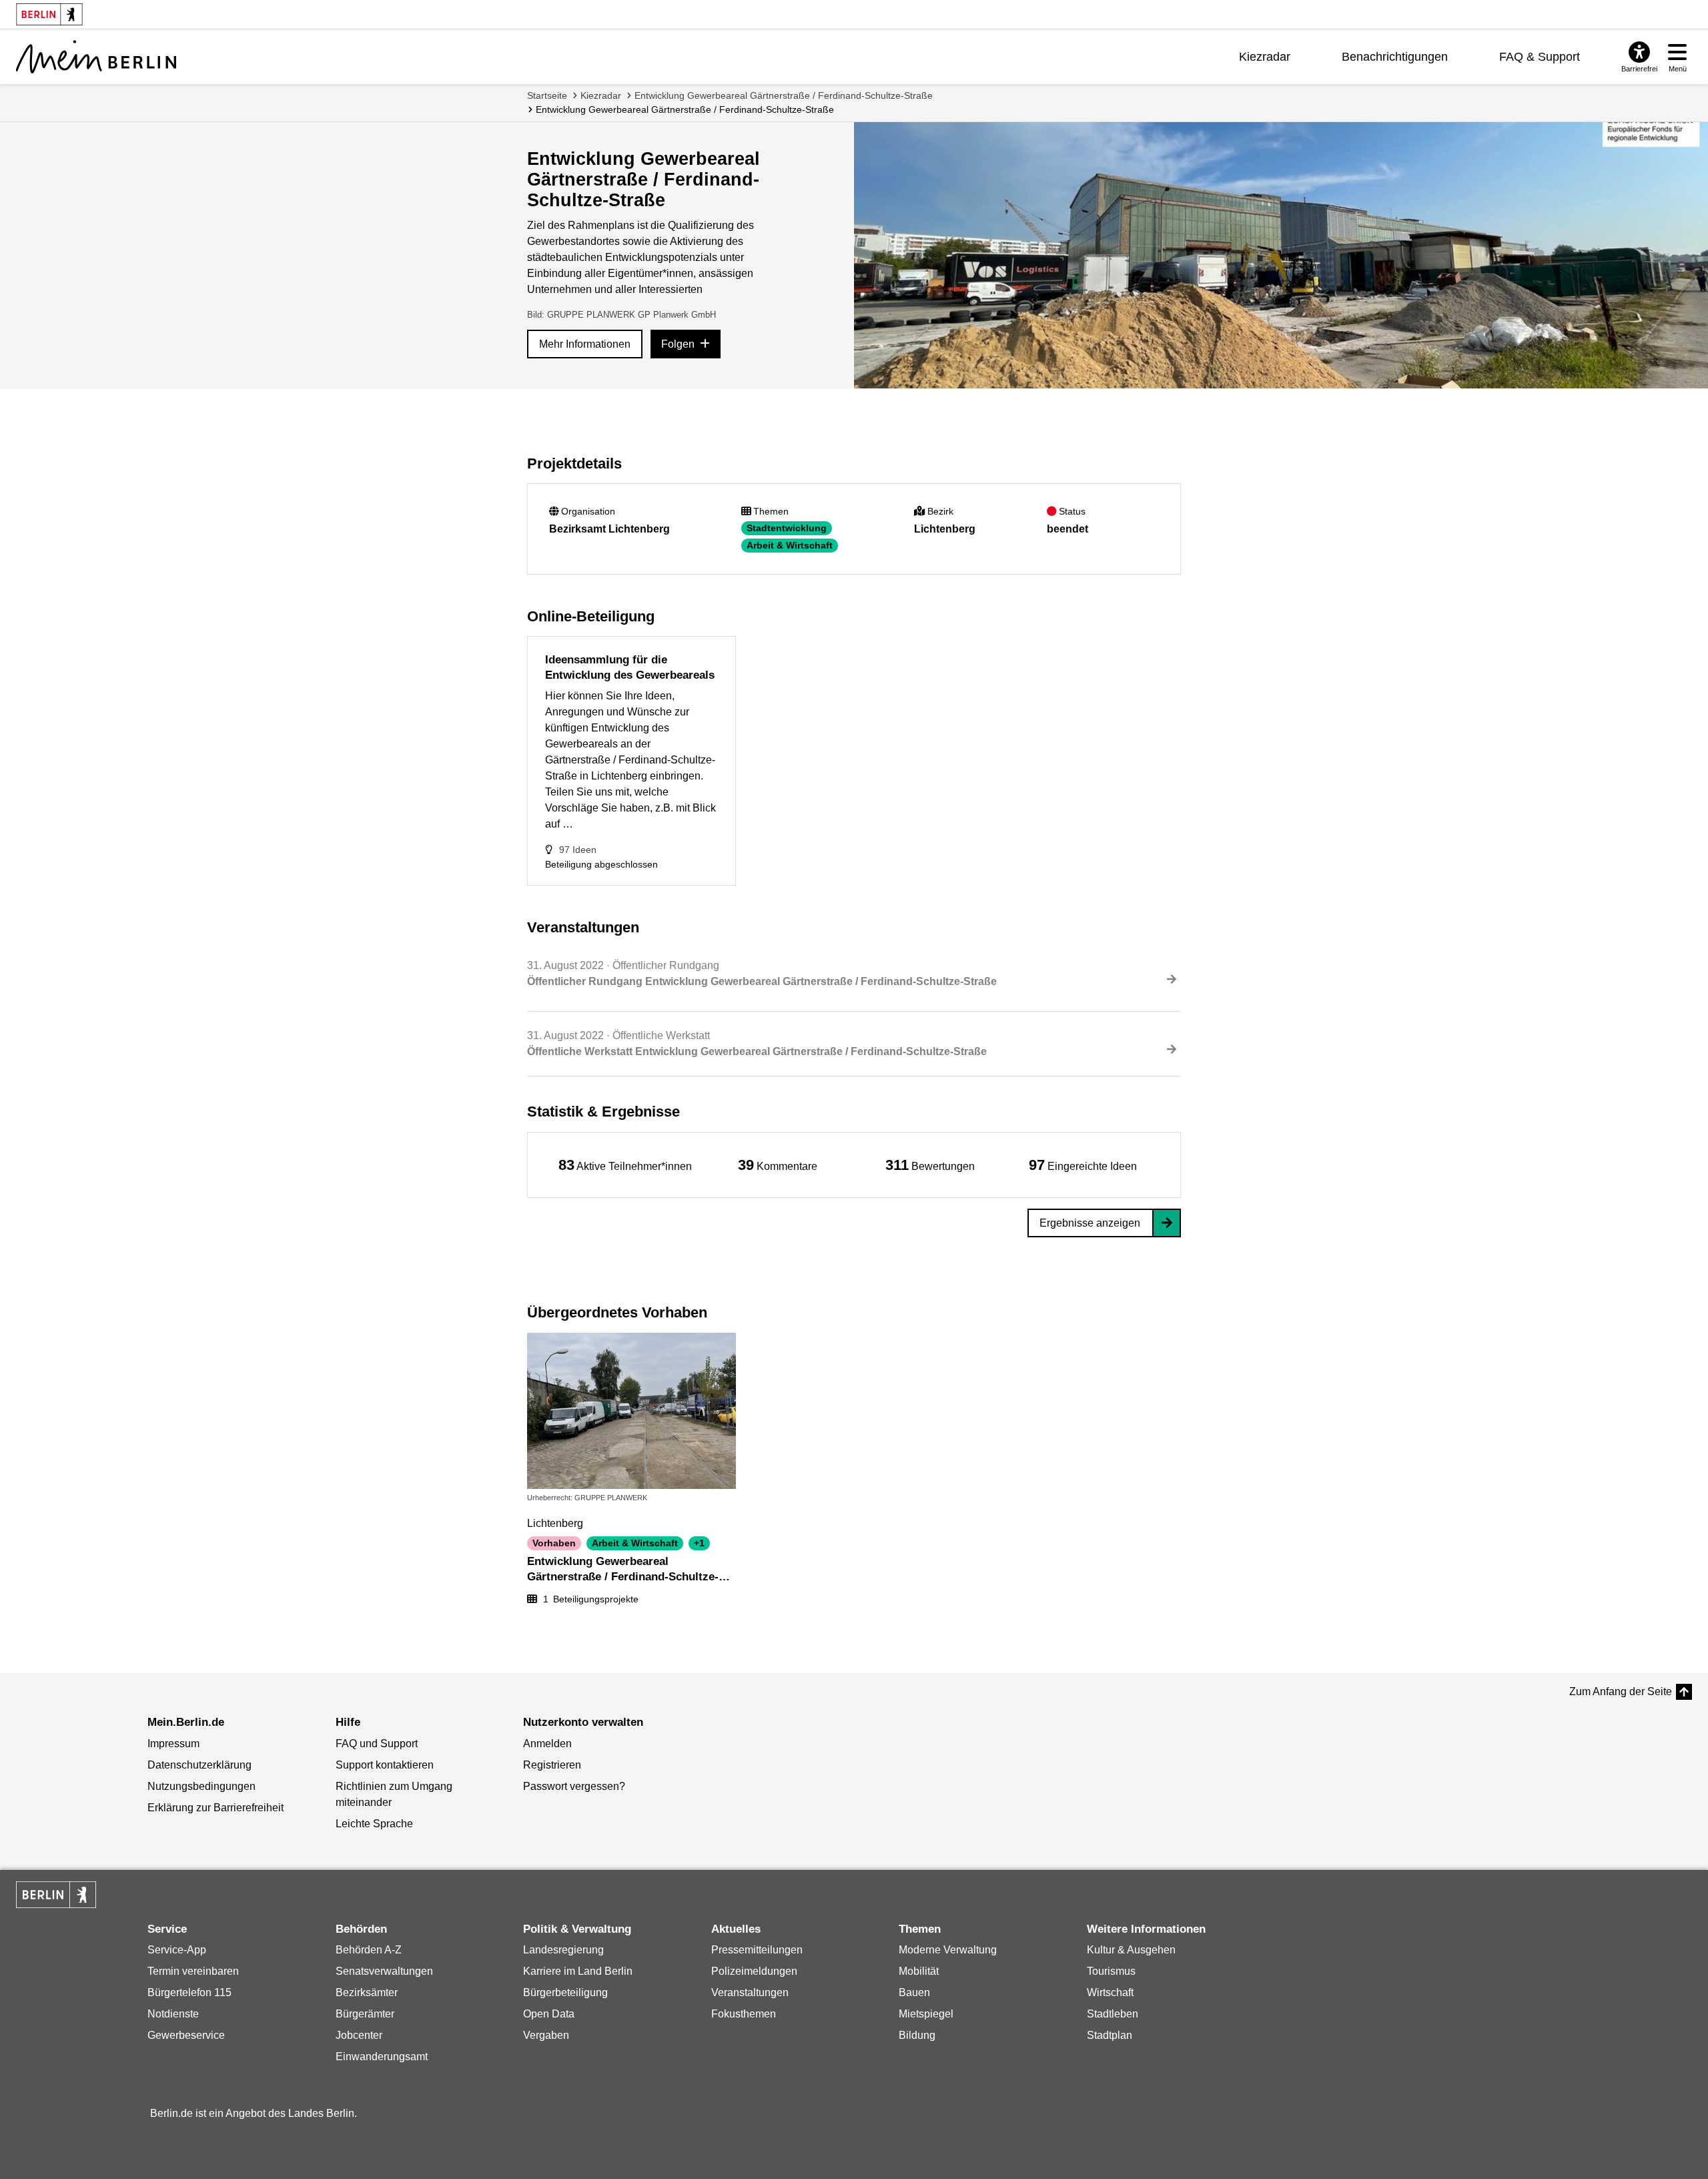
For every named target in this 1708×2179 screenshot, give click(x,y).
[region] (625, 1165)
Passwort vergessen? (574, 1786)
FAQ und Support (377, 1744)
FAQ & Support (1540, 57)
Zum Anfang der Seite (1621, 1691)
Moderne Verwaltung (948, 1950)
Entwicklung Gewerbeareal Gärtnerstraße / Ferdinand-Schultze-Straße (784, 95)
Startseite (547, 95)
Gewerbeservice (186, 2035)
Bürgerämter (365, 2014)
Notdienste (173, 2014)
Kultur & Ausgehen (1131, 1950)
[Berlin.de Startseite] (56, 1895)
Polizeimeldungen (754, 1971)
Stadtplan (1110, 2035)
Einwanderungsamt (382, 2057)
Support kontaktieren (385, 1765)
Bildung (917, 2035)
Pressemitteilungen (757, 1950)
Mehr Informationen (585, 344)
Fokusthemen (744, 2014)
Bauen (914, 1992)
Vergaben (546, 2035)
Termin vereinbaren (193, 1971)
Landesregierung (563, 1950)
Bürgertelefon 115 (189, 1992)
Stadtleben (1113, 2014)
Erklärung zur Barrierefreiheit (216, 1808)
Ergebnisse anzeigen (1090, 1223)
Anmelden (547, 1744)
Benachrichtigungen (1395, 57)
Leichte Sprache (374, 1824)
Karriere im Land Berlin (578, 1971)
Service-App (177, 1950)
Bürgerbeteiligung (565, 1992)
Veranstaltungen (750, 1992)
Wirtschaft (1110, 1992)
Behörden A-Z (369, 1950)
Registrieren (552, 1765)
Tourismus (1111, 1971)
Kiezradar (1265, 57)
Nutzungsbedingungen (201, 1786)
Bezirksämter (367, 1992)
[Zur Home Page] (96, 57)
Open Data (549, 2014)
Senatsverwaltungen (384, 1971)
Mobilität (919, 1971)
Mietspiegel (926, 2014)
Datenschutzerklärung (199, 1765)
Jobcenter (359, 2035)
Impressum (173, 1744)
